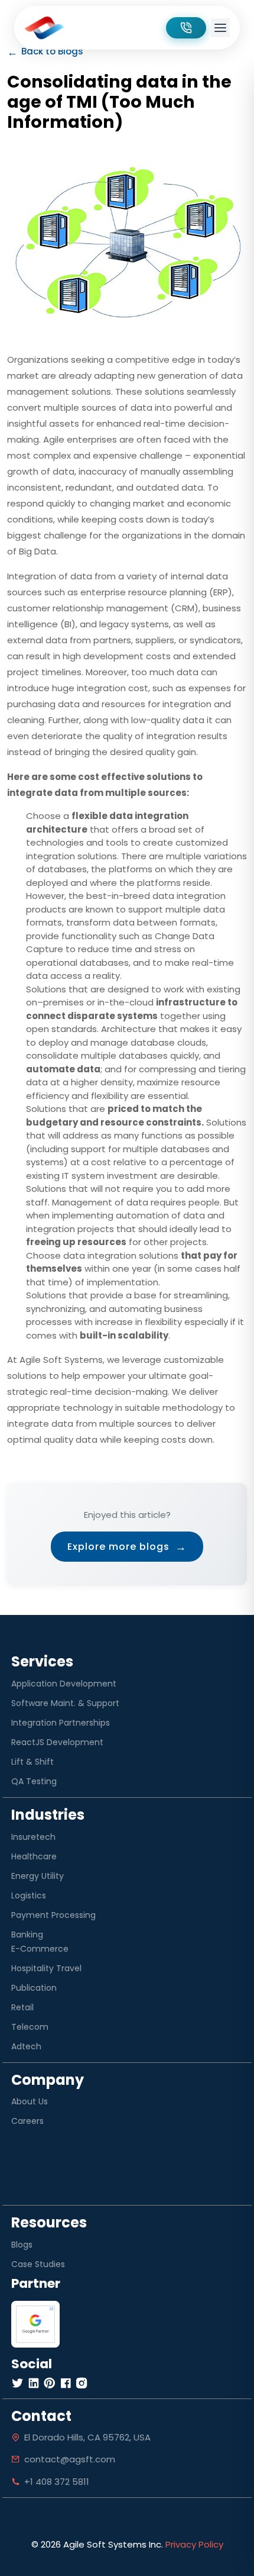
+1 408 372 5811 (57, 2482)
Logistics (29, 1895)
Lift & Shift (32, 1762)
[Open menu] (220, 28)
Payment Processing (53, 1915)
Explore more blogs (127, 1547)
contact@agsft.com (70, 2459)
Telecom (30, 2027)
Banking (27, 1935)
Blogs (22, 2245)
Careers (27, 2121)
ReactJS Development (57, 1742)
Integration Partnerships (61, 1723)
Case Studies (38, 2264)
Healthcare (34, 1856)
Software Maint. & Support (65, 1703)
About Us (30, 2101)
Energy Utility (38, 1876)
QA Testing (34, 1781)
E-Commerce (40, 1949)
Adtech (26, 2046)
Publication (34, 1988)
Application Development (64, 1684)
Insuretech (33, 1837)
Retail (22, 2007)
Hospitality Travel (46, 1968)
